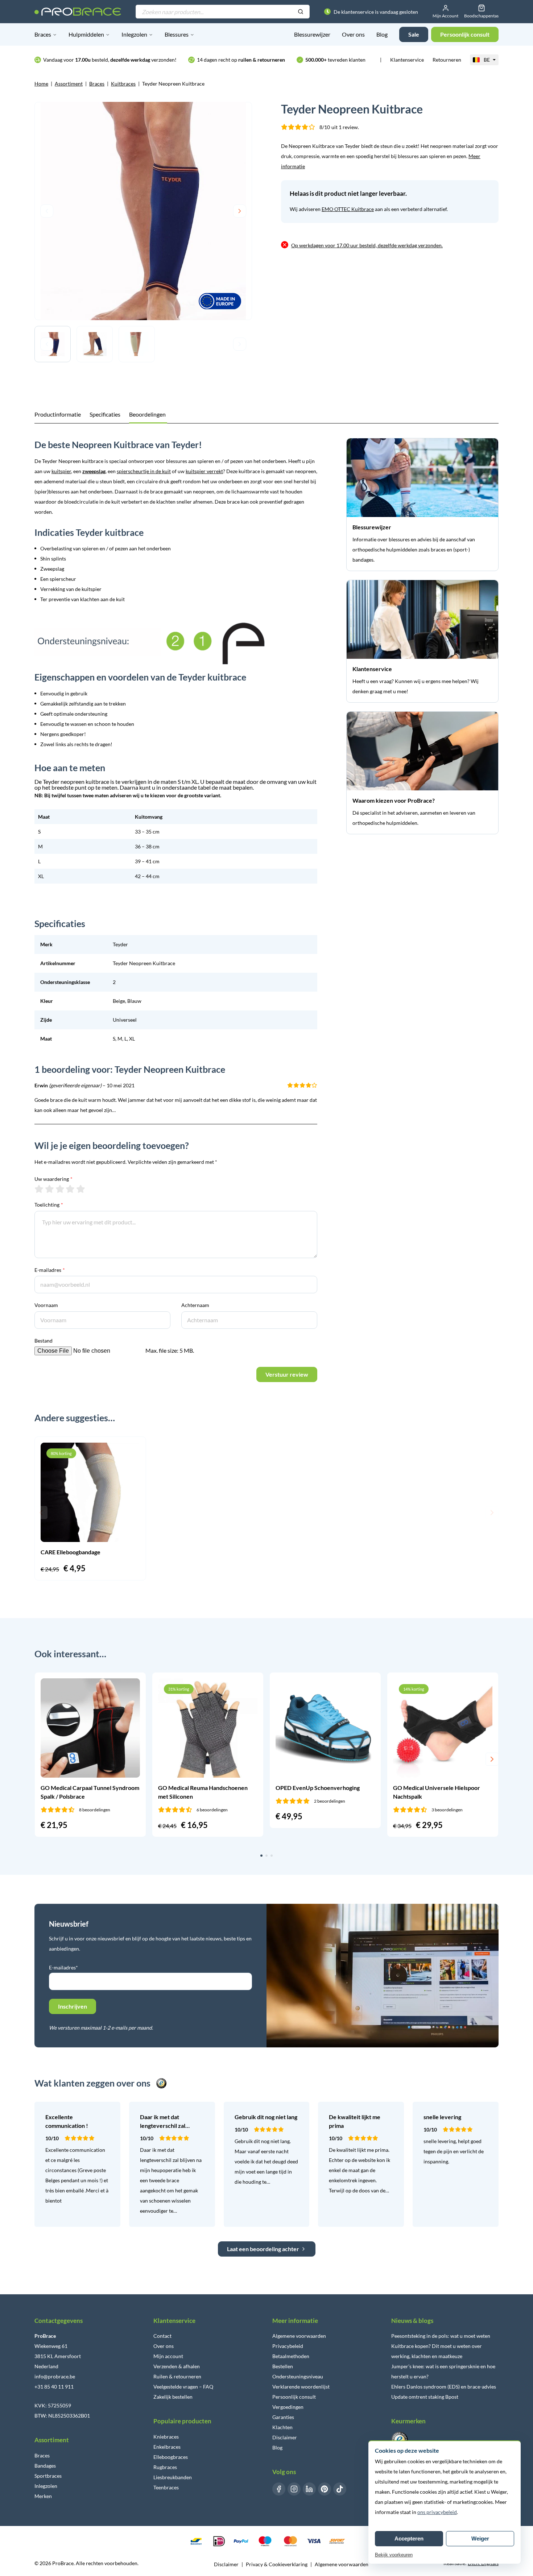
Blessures (177, 34)
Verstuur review (287, 1374)
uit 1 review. (339, 127)
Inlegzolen (134, 34)
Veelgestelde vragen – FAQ (183, 2387)
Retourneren (447, 60)
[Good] (70, 1189)
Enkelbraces (167, 2447)
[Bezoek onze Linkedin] (309, 2489)
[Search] (301, 12)
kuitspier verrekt (204, 471)
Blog (382, 34)
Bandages (45, 2466)
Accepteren (409, 2538)
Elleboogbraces (171, 2457)
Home (41, 84)
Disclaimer (285, 2437)
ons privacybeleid (437, 2512)
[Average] (60, 1189)
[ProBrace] (78, 12)
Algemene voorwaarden (299, 2336)
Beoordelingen (147, 414)
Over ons (353, 34)
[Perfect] (81, 1189)
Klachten (282, 2427)
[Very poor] (39, 1189)
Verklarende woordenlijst (301, 2387)
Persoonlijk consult (294, 2397)
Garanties (283, 2417)
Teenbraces (166, 2487)
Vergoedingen (288, 2407)
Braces (43, 34)
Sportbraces (48, 2476)
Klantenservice (407, 60)
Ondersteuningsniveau (298, 2376)
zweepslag (94, 471)
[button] (41, 1513)
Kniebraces (166, 2437)
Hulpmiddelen (86, 34)
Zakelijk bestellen (173, 2397)
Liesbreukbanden (173, 2477)
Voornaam (46, 1305)
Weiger (480, 2538)
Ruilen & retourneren (177, 2376)
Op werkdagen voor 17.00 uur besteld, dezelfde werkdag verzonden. (367, 245)
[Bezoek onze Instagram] (294, 2489)
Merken (43, 2496)
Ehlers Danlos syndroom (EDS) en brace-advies (444, 2387)
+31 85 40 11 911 (54, 2387)
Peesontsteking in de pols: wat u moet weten (441, 2336)
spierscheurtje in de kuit (144, 471)
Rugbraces (165, 2467)
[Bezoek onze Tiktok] (340, 2489)
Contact (162, 2336)
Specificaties (105, 414)
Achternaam (195, 1305)
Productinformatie (58, 414)
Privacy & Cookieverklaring (277, 2564)
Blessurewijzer (312, 34)
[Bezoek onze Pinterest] (325, 2489)
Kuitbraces (123, 84)
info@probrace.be (55, 2376)
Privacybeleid (288, 2346)
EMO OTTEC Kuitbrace (348, 209)
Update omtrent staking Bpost (425, 2397)
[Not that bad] (49, 1189)
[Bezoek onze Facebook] (279, 2489)
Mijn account (168, 2356)
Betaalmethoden (291, 2356)
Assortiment (69, 84)
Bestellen (283, 2366)
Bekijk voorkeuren (394, 2555)
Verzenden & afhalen (177, 2366)
